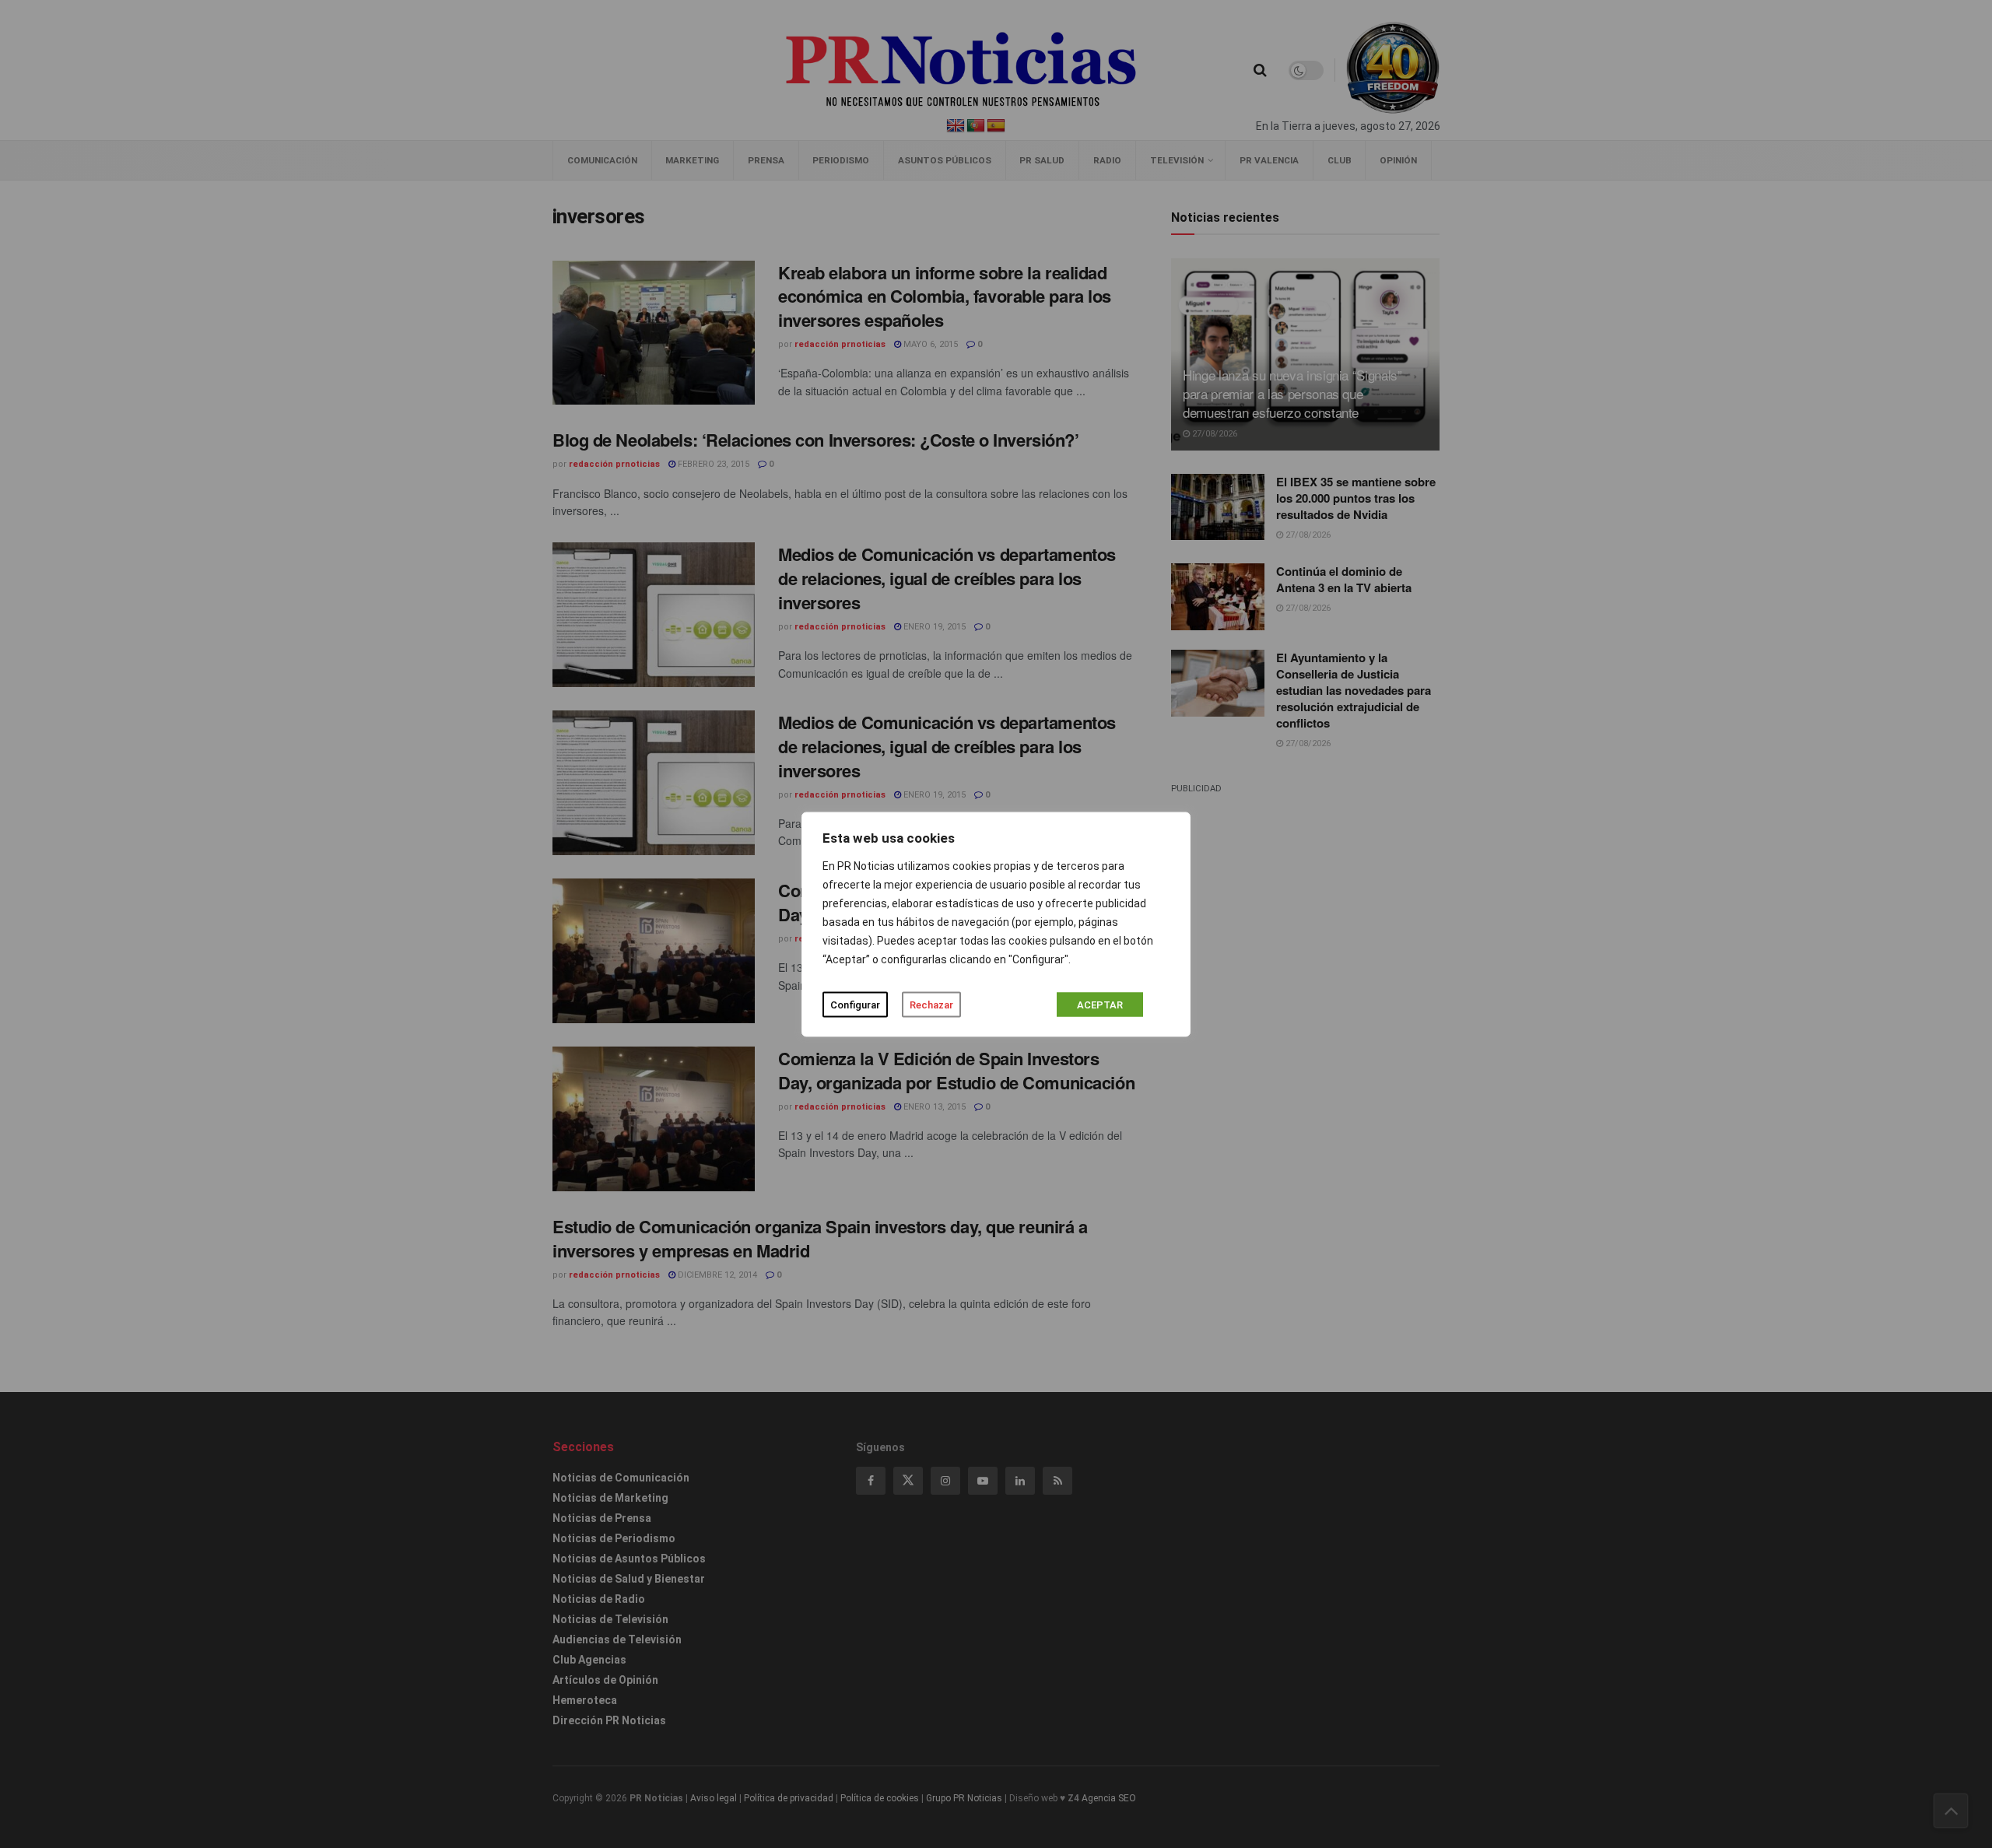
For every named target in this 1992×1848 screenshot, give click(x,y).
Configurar (855, 1004)
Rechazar (931, 1004)
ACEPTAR (1100, 1004)
